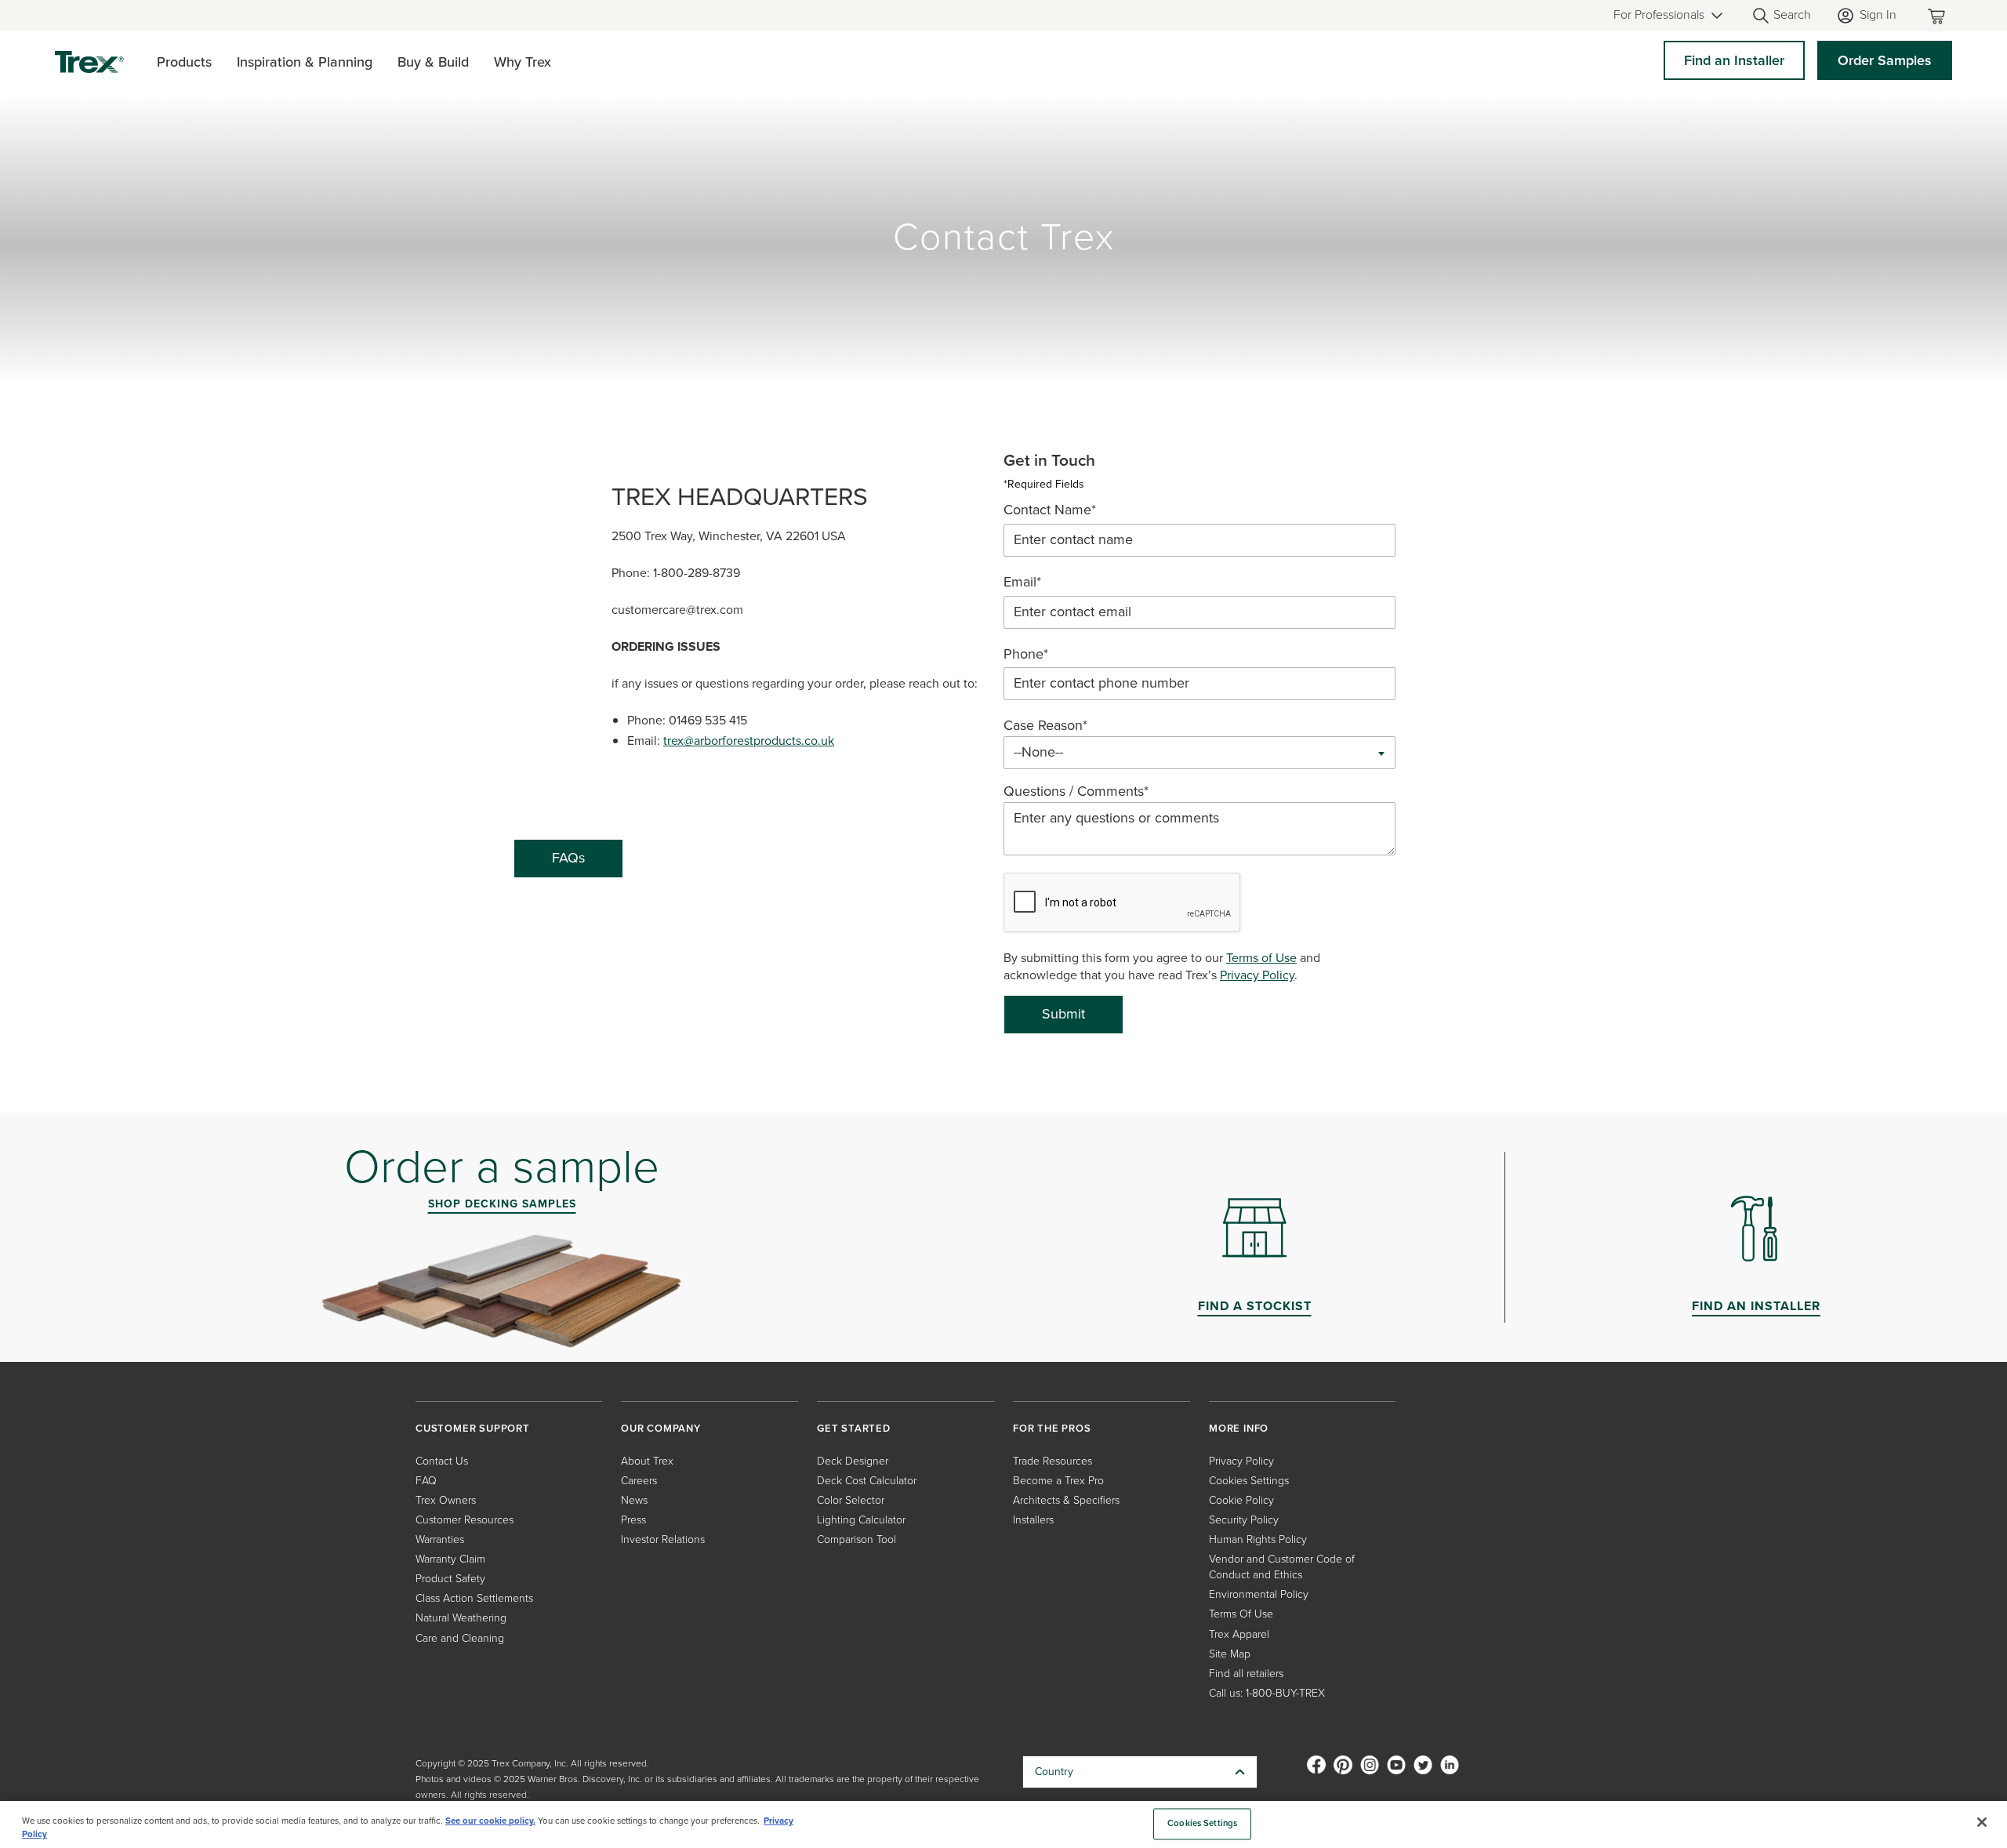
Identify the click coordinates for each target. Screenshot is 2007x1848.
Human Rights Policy (1258, 1539)
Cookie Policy (1241, 1500)
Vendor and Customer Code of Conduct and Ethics (1282, 1567)
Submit (1063, 1014)
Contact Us (442, 1461)
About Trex (647, 1461)
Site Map (1230, 1654)
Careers (639, 1481)
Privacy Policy (1257, 975)
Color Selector (851, 1500)
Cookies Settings (1202, 1824)
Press (633, 1520)
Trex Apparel (1239, 1634)
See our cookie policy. (490, 1821)
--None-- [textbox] (1038, 752)
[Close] (1982, 1822)
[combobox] (1199, 753)
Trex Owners (446, 1500)
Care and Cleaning (460, 1638)
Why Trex (523, 62)
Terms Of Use (1241, 1614)
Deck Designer (853, 1461)
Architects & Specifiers (1066, 1500)
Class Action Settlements (474, 1598)
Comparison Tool (857, 1539)
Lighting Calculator (861, 1520)
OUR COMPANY (661, 1428)
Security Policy (1244, 1520)
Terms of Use (1261, 958)
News (634, 1500)
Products (184, 62)
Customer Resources (465, 1520)
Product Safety (450, 1579)
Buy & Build (433, 62)
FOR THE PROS (1052, 1428)
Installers (1033, 1520)
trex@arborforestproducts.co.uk (749, 741)
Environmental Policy (1259, 1594)
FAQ (426, 1481)
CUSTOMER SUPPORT (473, 1428)
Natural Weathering (461, 1618)
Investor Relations (663, 1539)
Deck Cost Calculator (867, 1481)
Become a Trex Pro (1058, 1481)
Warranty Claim (450, 1559)
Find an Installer (1734, 60)
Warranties (440, 1539)
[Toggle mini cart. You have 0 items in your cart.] (1940, 16)
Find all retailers (1246, 1674)
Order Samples (1885, 60)
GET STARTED (854, 1428)
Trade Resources (1052, 1461)
